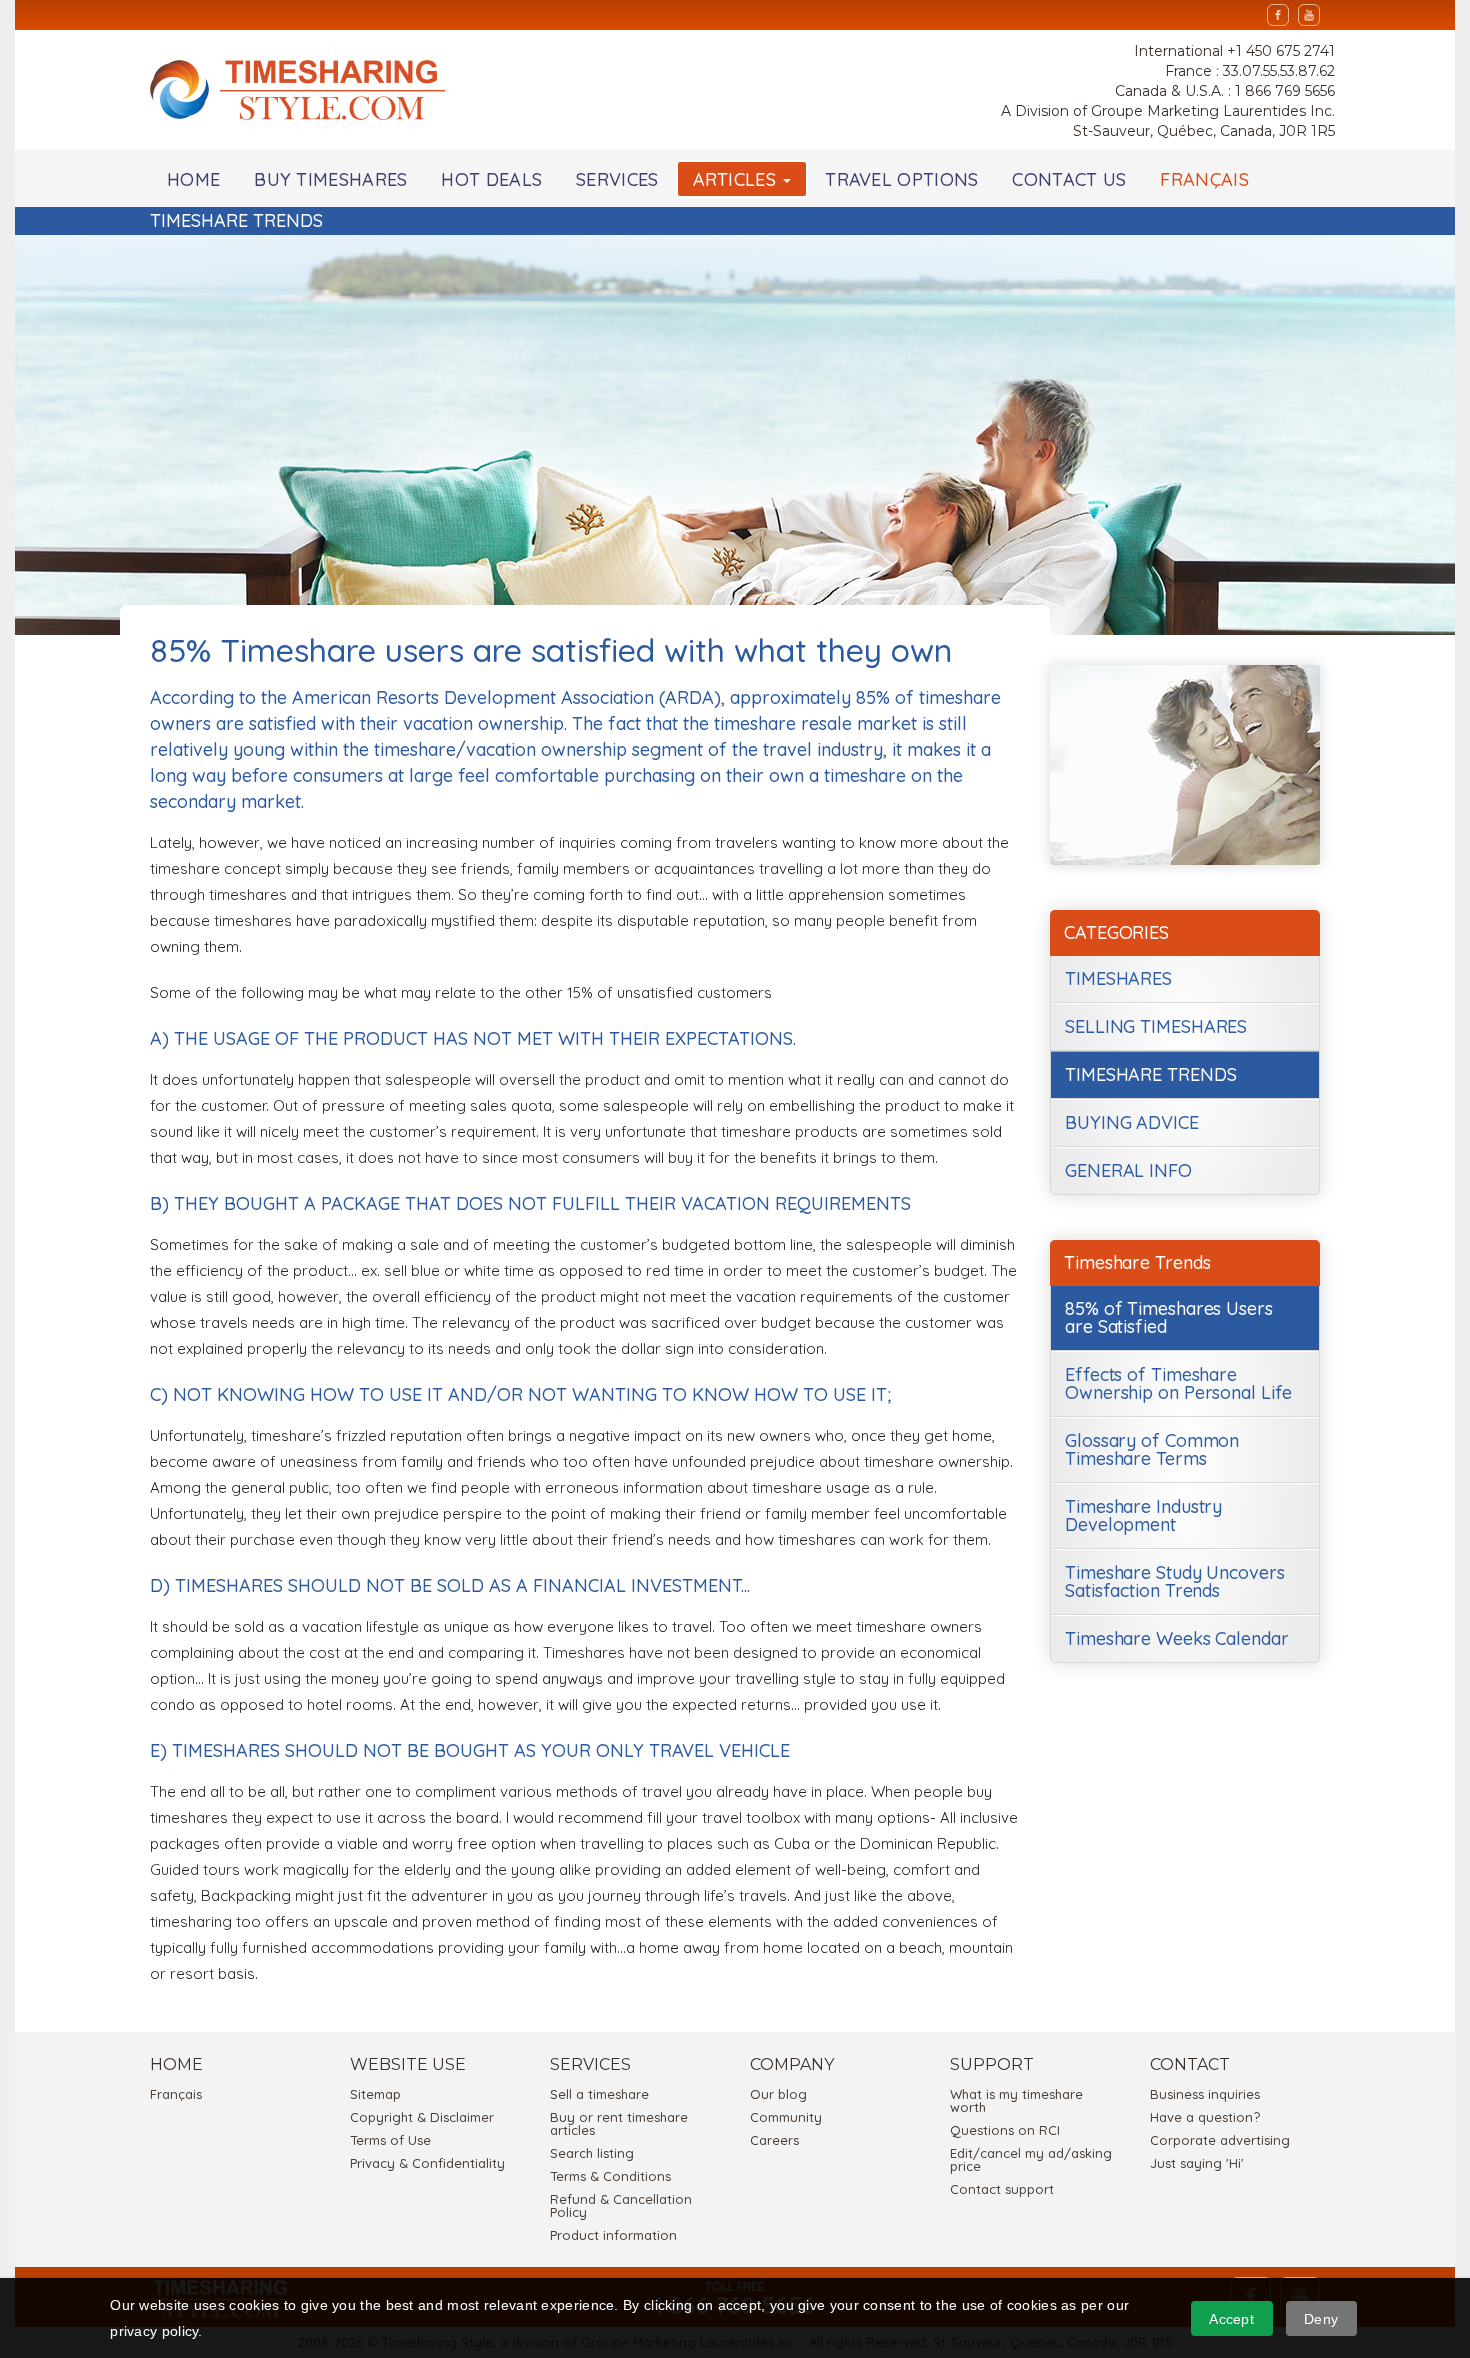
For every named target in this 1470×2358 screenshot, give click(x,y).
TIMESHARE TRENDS (1150, 1074)
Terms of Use (390, 2140)
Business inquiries (1205, 2094)
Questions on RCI (1005, 2130)
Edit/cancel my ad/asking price (1031, 2159)
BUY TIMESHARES (330, 179)
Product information (613, 2235)
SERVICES (617, 179)
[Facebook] (1278, 15)
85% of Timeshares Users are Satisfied (1169, 1317)
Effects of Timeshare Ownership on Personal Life (1178, 1383)
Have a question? (1205, 2117)
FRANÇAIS (1204, 179)
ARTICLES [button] (737, 179)
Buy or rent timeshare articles (619, 2123)
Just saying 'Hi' (1197, 2163)
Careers (774, 2140)
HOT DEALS (491, 179)
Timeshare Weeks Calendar (1177, 1638)
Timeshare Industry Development (1143, 1515)
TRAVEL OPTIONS (901, 179)
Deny (1321, 2319)
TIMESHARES (1118, 978)
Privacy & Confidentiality (427, 2163)
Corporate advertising (1220, 2140)
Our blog (778, 2094)
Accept (1231, 2319)
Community (786, 2117)
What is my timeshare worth (1016, 2100)
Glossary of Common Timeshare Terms (1152, 1449)
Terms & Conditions (610, 2176)
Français (176, 2094)
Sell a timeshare (599, 2094)
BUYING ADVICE (1132, 1122)
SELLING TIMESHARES (1156, 1026)
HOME (193, 179)
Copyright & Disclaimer (422, 2117)
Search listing (592, 2153)
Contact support (1002, 2189)
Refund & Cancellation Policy (621, 2205)
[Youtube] (1309, 15)
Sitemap (375, 2094)
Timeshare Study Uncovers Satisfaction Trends (1175, 1581)
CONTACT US (1069, 179)
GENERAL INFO (1128, 1170)
